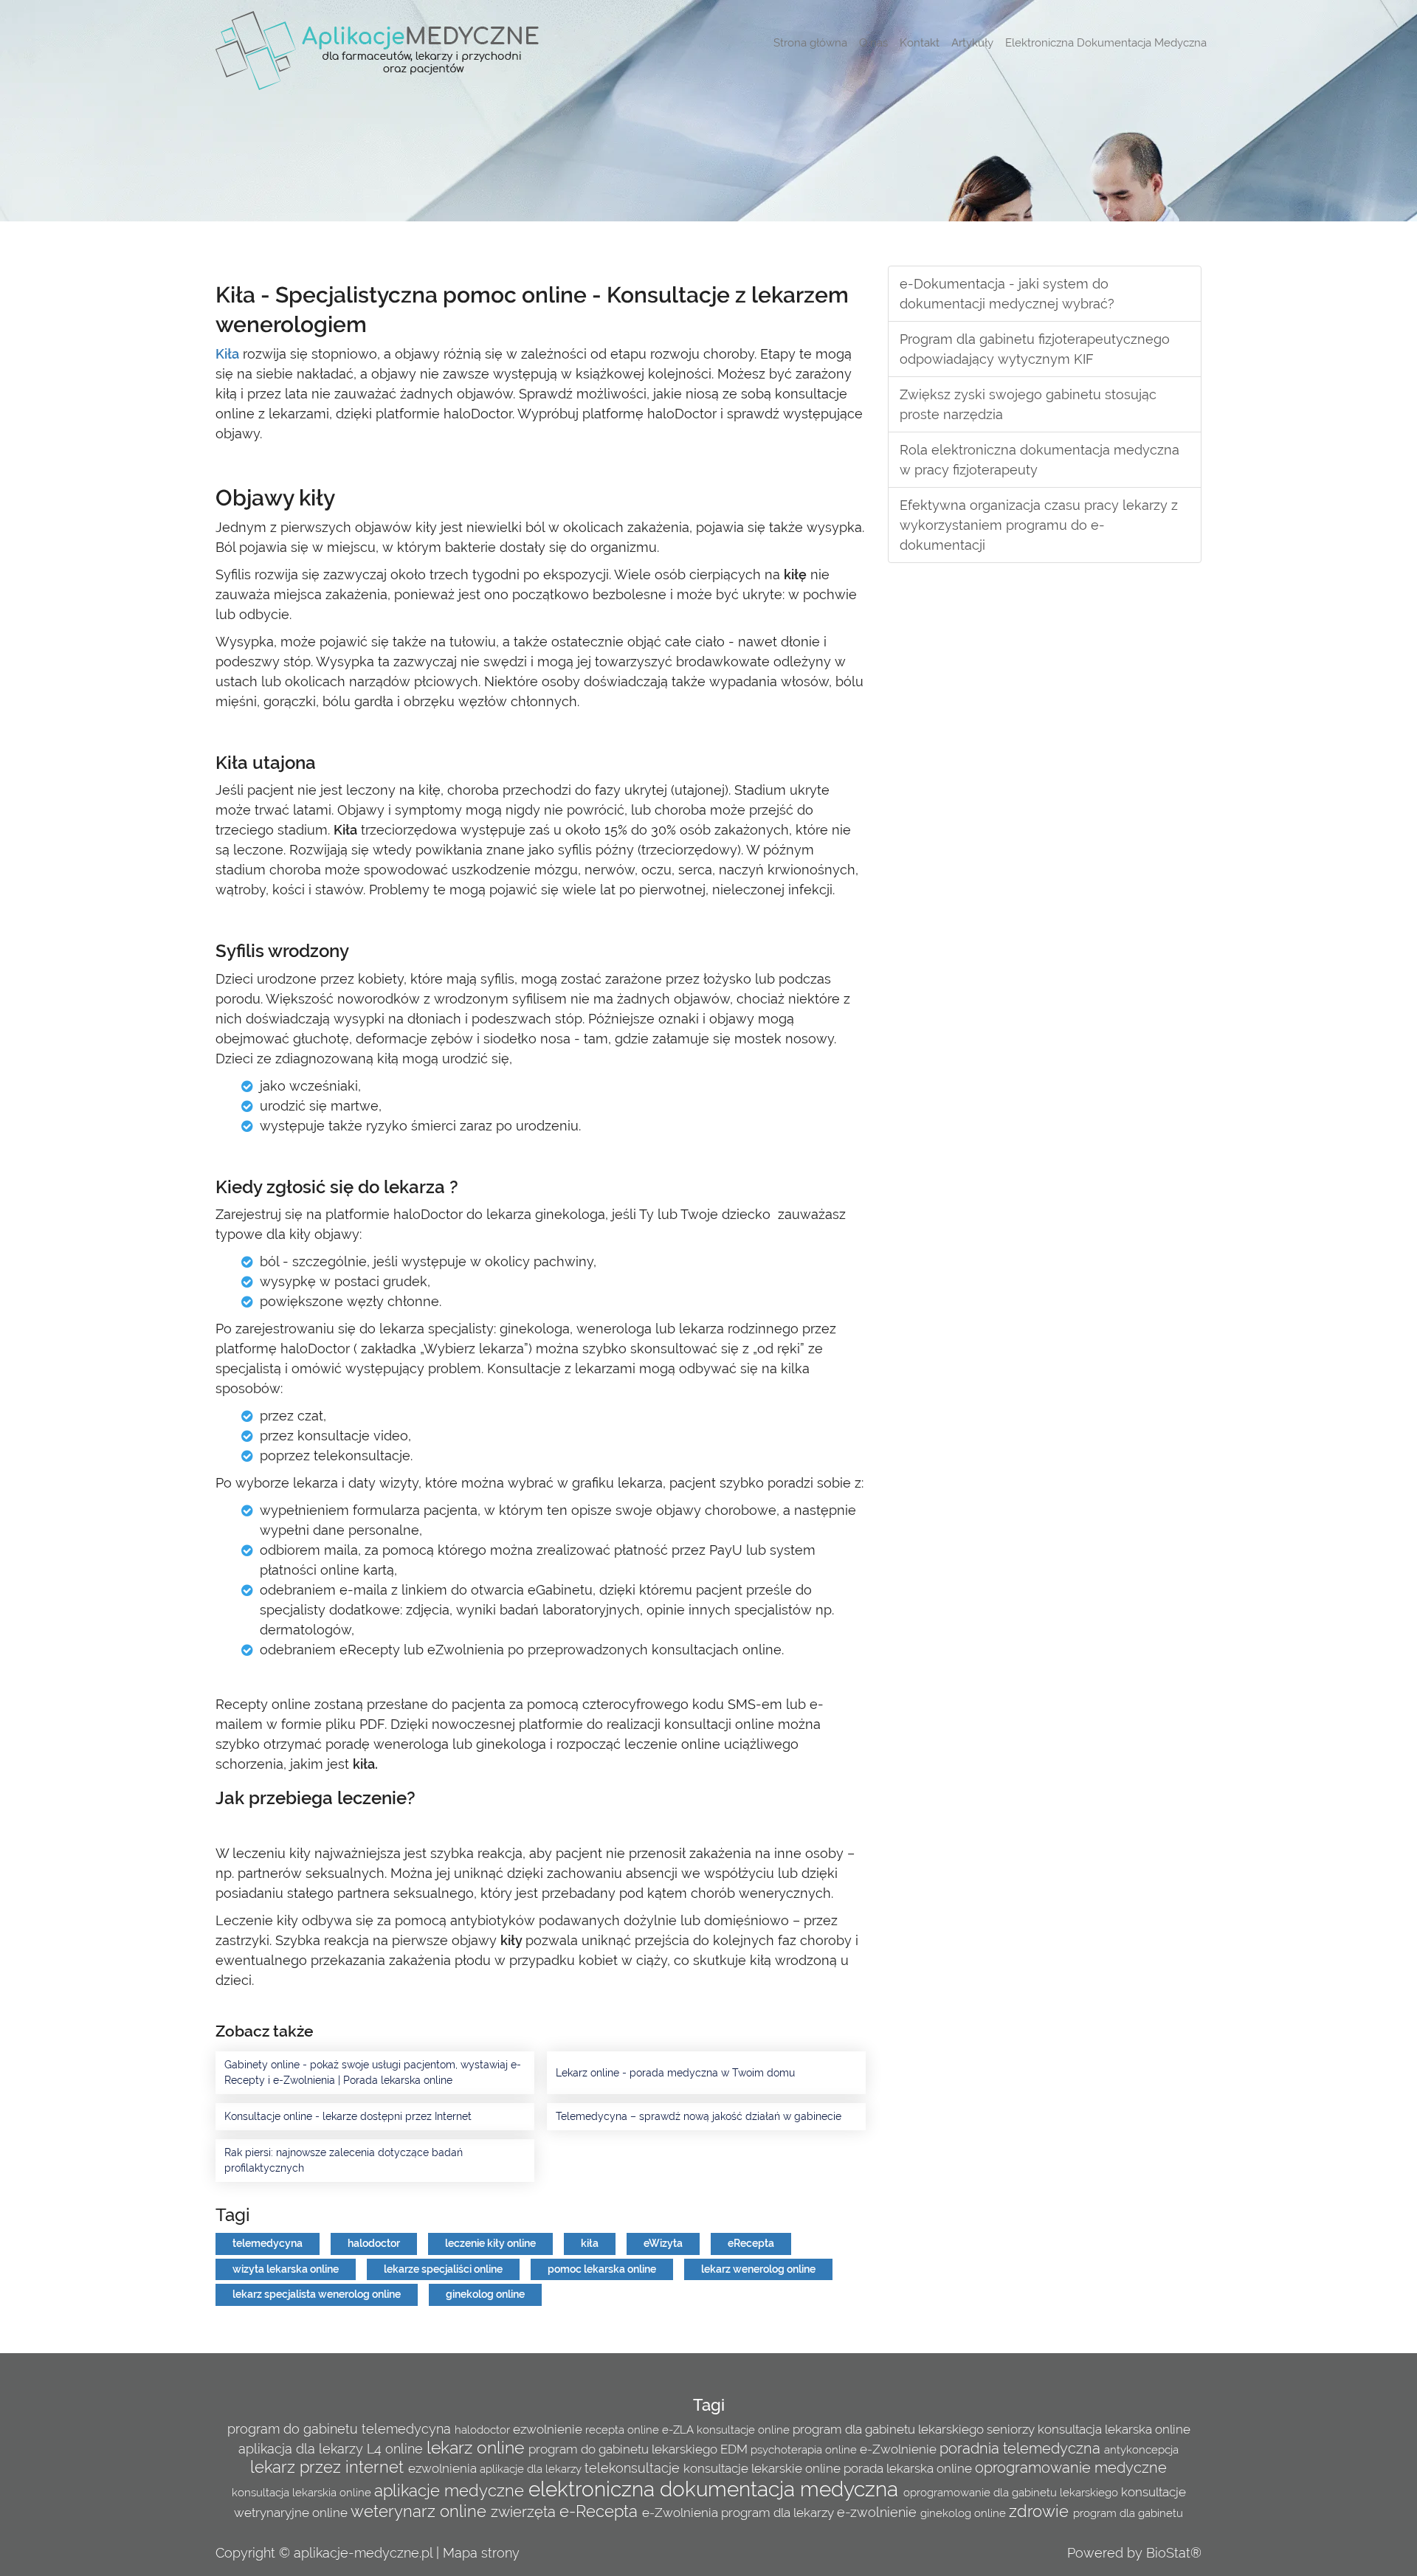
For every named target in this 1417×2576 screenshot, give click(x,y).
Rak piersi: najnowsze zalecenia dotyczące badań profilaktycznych (344, 2160)
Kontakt (920, 43)
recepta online (624, 2430)
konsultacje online (745, 2430)
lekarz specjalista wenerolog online (317, 2294)
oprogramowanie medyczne (1071, 2468)
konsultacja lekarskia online (303, 2493)
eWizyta (663, 2243)
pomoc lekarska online (602, 2269)
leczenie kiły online (490, 2243)
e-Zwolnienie (900, 2449)
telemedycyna (268, 2243)
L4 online (397, 2449)
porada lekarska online (909, 2468)
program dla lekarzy (779, 2513)
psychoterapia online (805, 2450)
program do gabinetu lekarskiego (624, 2449)
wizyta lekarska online (286, 2269)
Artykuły (972, 43)
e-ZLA (679, 2430)
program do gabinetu (294, 2429)
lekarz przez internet (329, 2467)
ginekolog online (485, 2294)
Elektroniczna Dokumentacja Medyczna (1106, 43)
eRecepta (751, 2243)
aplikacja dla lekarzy (303, 2449)
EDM (735, 2449)
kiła (590, 2243)
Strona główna (810, 43)
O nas (873, 43)
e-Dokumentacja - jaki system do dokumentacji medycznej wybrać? (1007, 294)
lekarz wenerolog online (758, 2269)
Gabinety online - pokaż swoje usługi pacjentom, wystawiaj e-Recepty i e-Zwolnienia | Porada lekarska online (373, 2072)
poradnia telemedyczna (1022, 2448)
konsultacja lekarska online (1114, 2429)
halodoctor (374, 2243)
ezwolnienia (444, 2468)
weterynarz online (421, 2511)
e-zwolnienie (879, 2512)
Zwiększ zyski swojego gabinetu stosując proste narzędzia (1028, 404)
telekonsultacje (634, 2468)
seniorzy (1012, 2429)
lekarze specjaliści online (443, 2269)
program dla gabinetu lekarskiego (890, 2429)
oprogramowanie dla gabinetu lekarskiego (1012, 2493)
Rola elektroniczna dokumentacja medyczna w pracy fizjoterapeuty (1040, 460)
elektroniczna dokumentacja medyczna (716, 2489)
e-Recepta (601, 2511)
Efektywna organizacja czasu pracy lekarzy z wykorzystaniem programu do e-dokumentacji (1039, 525)
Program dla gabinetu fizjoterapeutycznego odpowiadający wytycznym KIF (1035, 349)
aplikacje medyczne (451, 2491)
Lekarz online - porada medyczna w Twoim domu (675, 2073)
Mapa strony (481, 2553)
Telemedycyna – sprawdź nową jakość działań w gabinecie (699, 2116)
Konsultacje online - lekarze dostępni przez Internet (348, 2116)
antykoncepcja (1141, 2450)
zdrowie (1041, 2511)
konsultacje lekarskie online (763, 2468)
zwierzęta (525, 2512)
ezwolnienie (549, 2429)
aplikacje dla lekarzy (532, 2469)
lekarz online (477, 2447)
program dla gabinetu (1128, 2513)
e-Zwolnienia (682, 2513)
